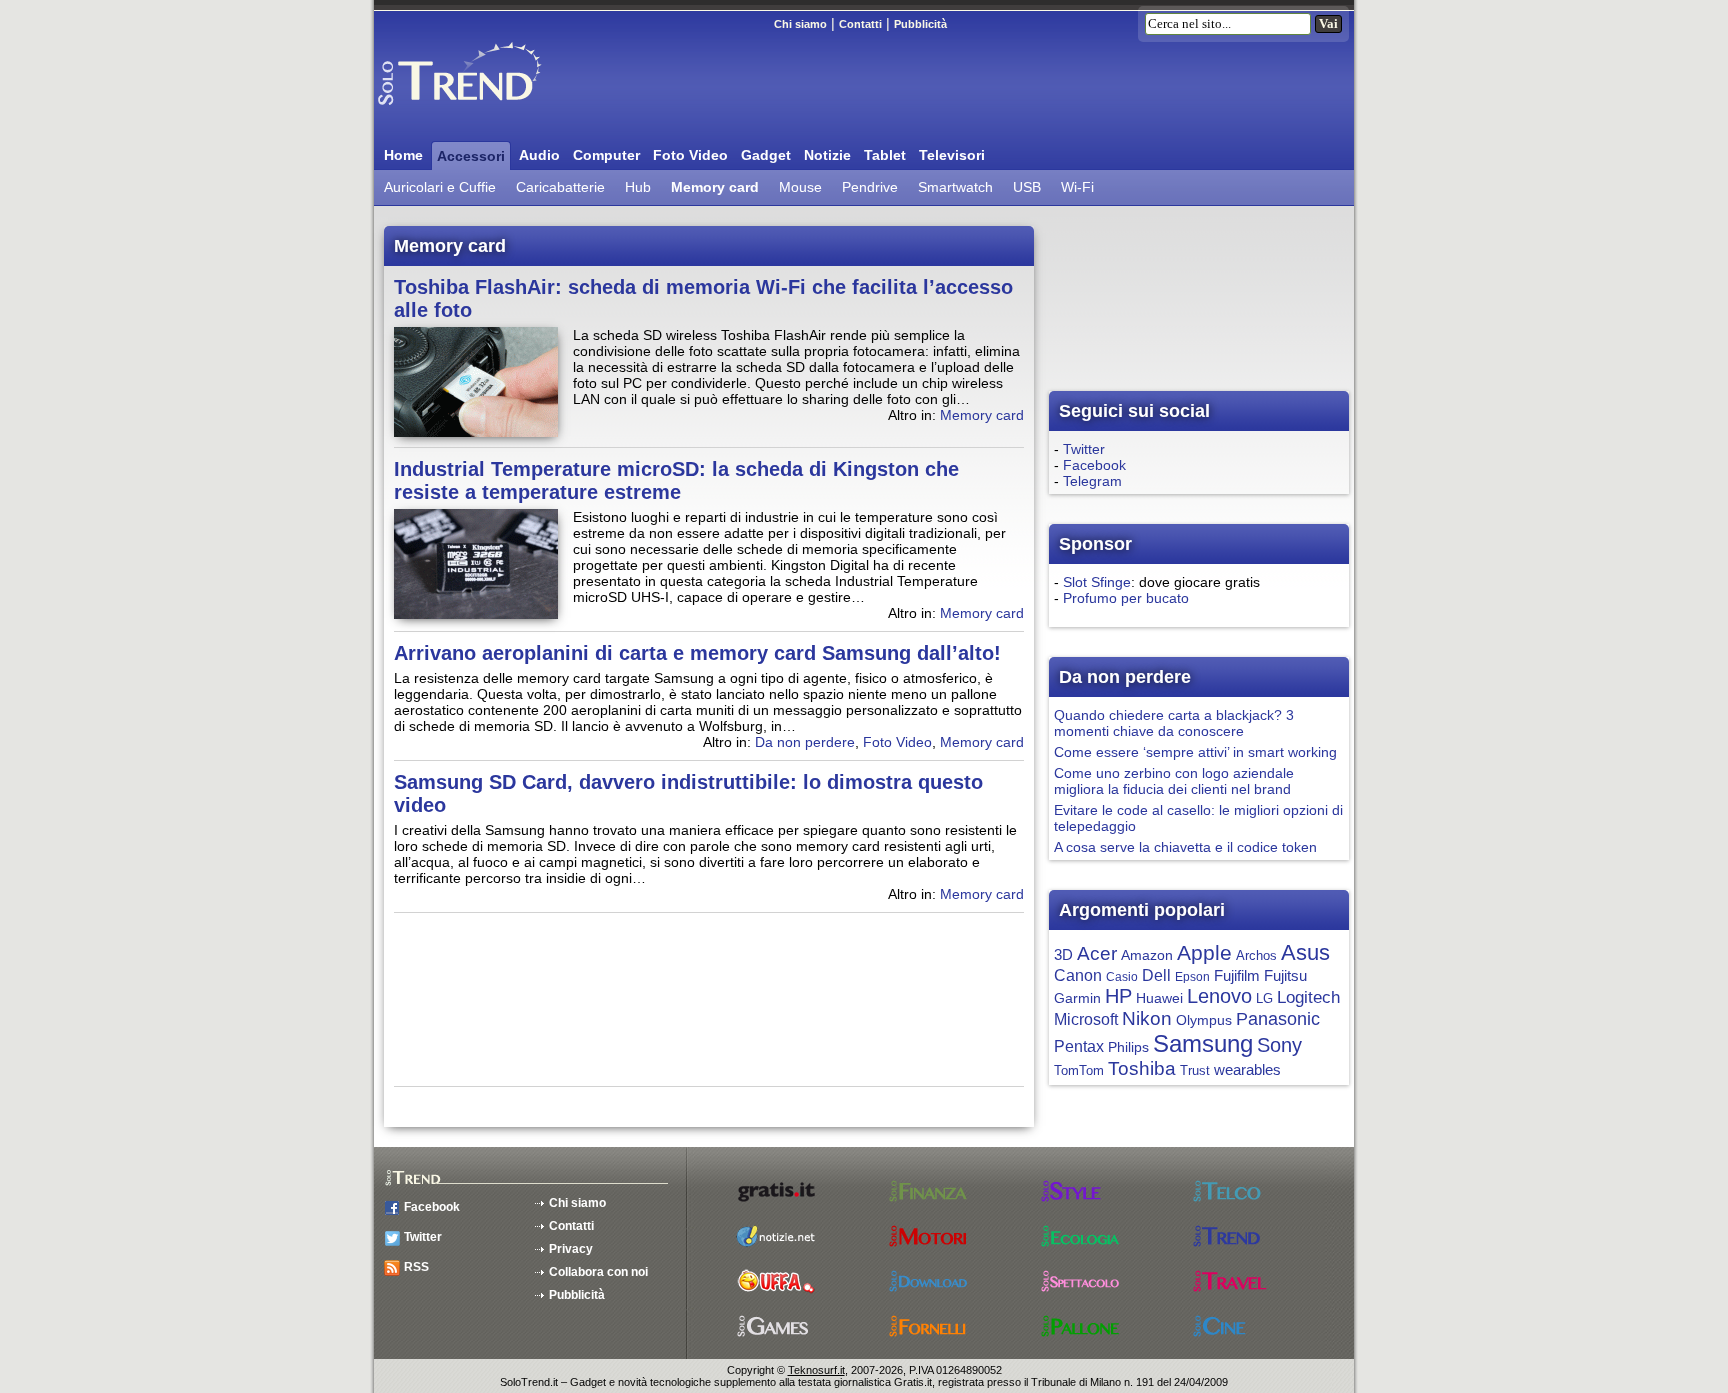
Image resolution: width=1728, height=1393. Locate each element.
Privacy (571, 1249)
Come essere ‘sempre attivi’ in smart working (1195, 752)
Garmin (1077, 998)
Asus (1305, 952)
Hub (638, 187)
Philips (1128, 1047)
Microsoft (1086, 1019)
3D (1063, 955)
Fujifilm (1237, 976)
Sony (1279, 1045)
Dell (1156, 975)
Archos (1256, 955)
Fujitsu (1285, 976)
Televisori (952, 155)
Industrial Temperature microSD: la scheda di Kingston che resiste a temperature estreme (676, 480)
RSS (416, 1267)
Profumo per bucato (1126, 598)
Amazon (1147, 955)
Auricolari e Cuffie (440, 187)
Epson (1192, 977)
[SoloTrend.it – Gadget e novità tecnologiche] (489, 113)
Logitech (1308, 997)
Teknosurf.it (816, 1370)
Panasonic (1278, 1019)
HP (1118, 996)
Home (403, 155)
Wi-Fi (1077, 187)
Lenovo (1219, 996)
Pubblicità (920, 24)
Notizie (827, 155)
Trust (1195, 1071)
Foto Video (690, 155)
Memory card (715, 187)
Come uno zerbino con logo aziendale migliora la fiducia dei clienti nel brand (1174, 781)
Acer (1097, 953)
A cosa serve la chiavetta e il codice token (1185, 847)
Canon (1078, 975)
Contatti (860, 24)
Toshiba (1142, 1068)
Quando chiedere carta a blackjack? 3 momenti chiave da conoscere (1174, 723)
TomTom (1079, 1071)
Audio (539, 155)
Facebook (1094, 465)
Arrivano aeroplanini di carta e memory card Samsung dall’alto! (697, 653)
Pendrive (870, 187)
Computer (606, 155)
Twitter (1084, 449)
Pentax (1079, 1046)
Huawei (1159, 998)
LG (1264, 999)
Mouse (800, 187)
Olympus (1204, 1020)
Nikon (1147, 1018)
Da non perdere (805, 742)
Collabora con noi (598, 1272)
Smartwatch (955, 187)
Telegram (1092, 481)
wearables (1247, 1069)
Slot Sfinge (1097, 582)
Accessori (471, 156)
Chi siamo (800, 24)
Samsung (1203, 1043)
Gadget (766, 155)
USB (1027, 187)
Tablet (885, 155)
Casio (1122, 977)
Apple (1204, 952)
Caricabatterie (560, 187)
